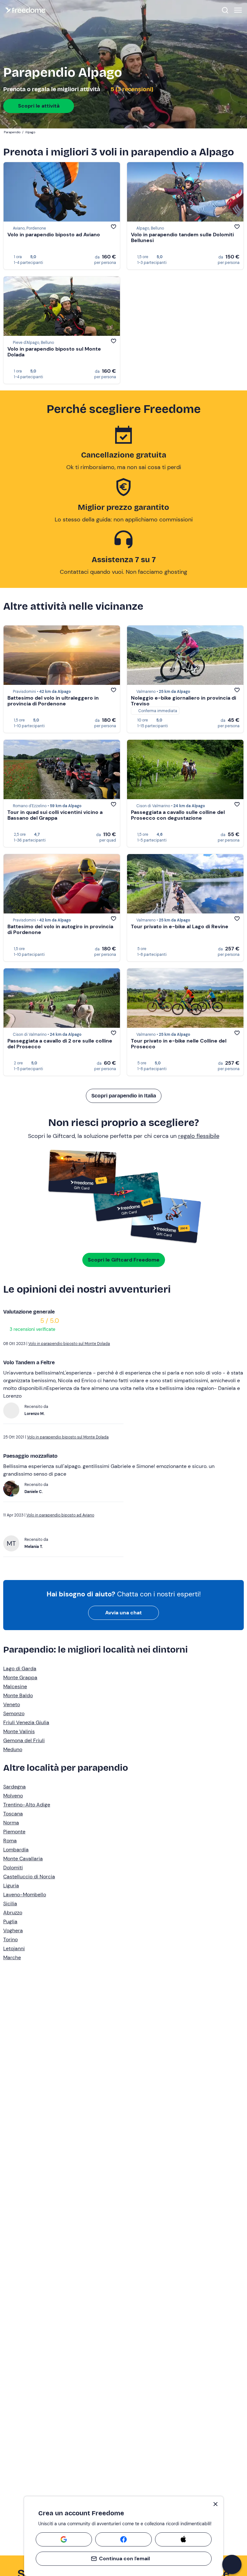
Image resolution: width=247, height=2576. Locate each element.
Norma (11, 1823)
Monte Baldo (18, 1695)
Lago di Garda (20, 1668)
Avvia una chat (123, 1613)
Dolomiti (13, 1868)
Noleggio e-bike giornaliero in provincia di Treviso (183, 701)
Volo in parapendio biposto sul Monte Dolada (54, 352)
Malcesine (15, 1686)
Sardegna (14, 1787)
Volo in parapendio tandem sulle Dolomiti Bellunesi (182, 237)
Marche (12, 1957)
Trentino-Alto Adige (27, 1805)
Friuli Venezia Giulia (26, 1722)
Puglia (10, 1921)
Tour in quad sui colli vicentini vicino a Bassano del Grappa (55, 815)
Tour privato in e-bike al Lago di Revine (180, 926)
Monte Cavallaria (23, 1859)
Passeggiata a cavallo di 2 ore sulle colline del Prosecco (60, 1044)
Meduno (13, 1749)
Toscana (13, 1814)
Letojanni (14, 1948)
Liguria (11, 1886)
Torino (10, 1939)
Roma (10, 1841)
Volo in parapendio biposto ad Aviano (54, 235)
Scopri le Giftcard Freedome (124, 1260)
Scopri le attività (39, 106)
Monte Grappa (20, 1677)
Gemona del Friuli (24, 1740)
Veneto (12, 1704)
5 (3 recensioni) (131, 89)
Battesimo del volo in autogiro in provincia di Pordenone (60, 929)
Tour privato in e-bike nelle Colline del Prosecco (179, 1044)
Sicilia (10, 1904)
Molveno (13, 1796)
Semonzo (14, 1713)
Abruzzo (13, 1912)
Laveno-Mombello (25, 1895)
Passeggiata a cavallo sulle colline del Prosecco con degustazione (178, 815)
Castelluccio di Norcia (29, 1877)
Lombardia (16, 1850)
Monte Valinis (19, 1731)
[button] (232, 2564)
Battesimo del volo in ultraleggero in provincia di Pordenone (53, 701)
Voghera (13, 1930)
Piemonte (14, 1832)
